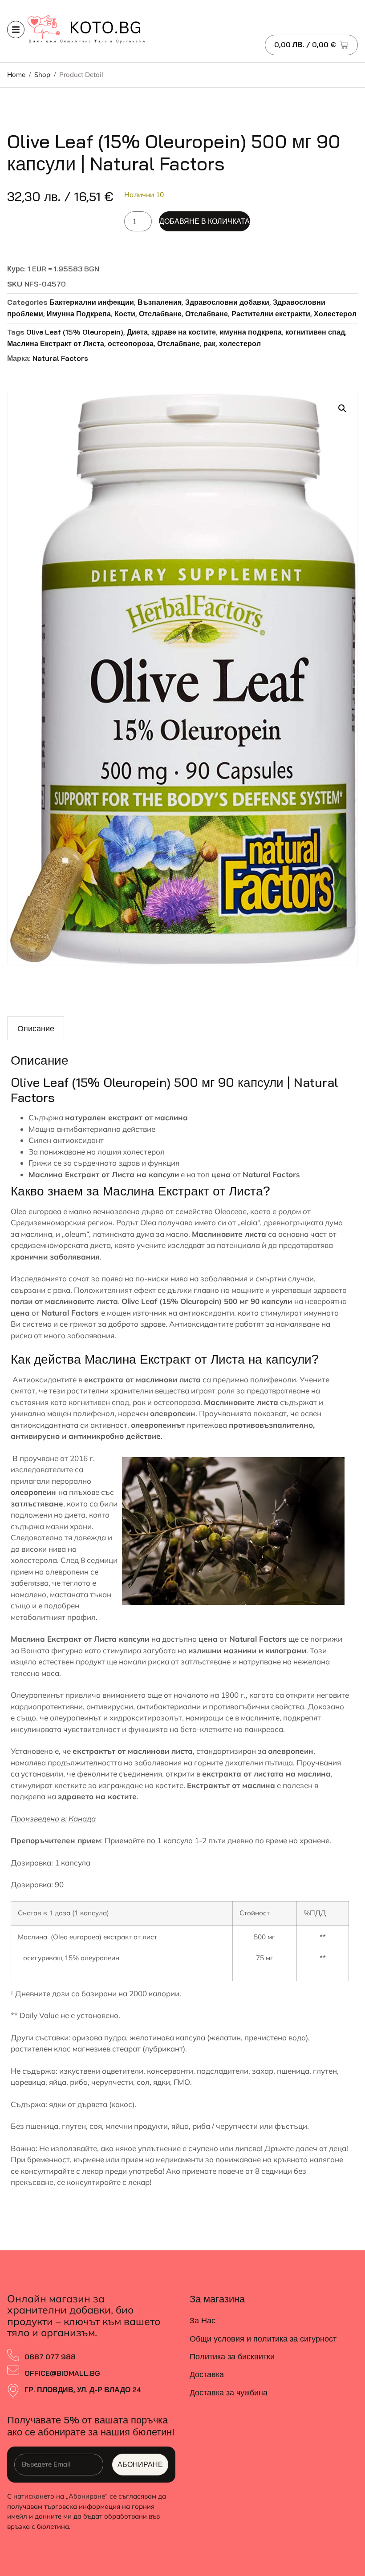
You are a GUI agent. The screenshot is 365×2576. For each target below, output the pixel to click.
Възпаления (160, 302)
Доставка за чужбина (229, 2392)
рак (209, 343)
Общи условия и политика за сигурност (263, 2339)
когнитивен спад (315, 332)
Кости (125, 314)
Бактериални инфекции (92, 302)
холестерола (34, 1560)
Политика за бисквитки (232, 2356)
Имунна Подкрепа (79, 314)
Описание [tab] (36, 1028)
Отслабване (160, 314)
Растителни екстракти (271, 314)
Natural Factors (60, 358)
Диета (137, 332)
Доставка (207, 2374)
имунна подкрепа (251, 332)
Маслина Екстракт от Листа (56, 343)
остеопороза (131, 343)
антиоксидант (78, 1140)
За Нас (203, 2320)
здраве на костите (184, 332)
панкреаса (264, 1729)
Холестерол (335, 314)
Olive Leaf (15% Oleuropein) (75, 332)
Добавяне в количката (205, 221)
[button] (342, 408)
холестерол (240, 343)
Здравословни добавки (227, 302)
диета (100, 1245)
